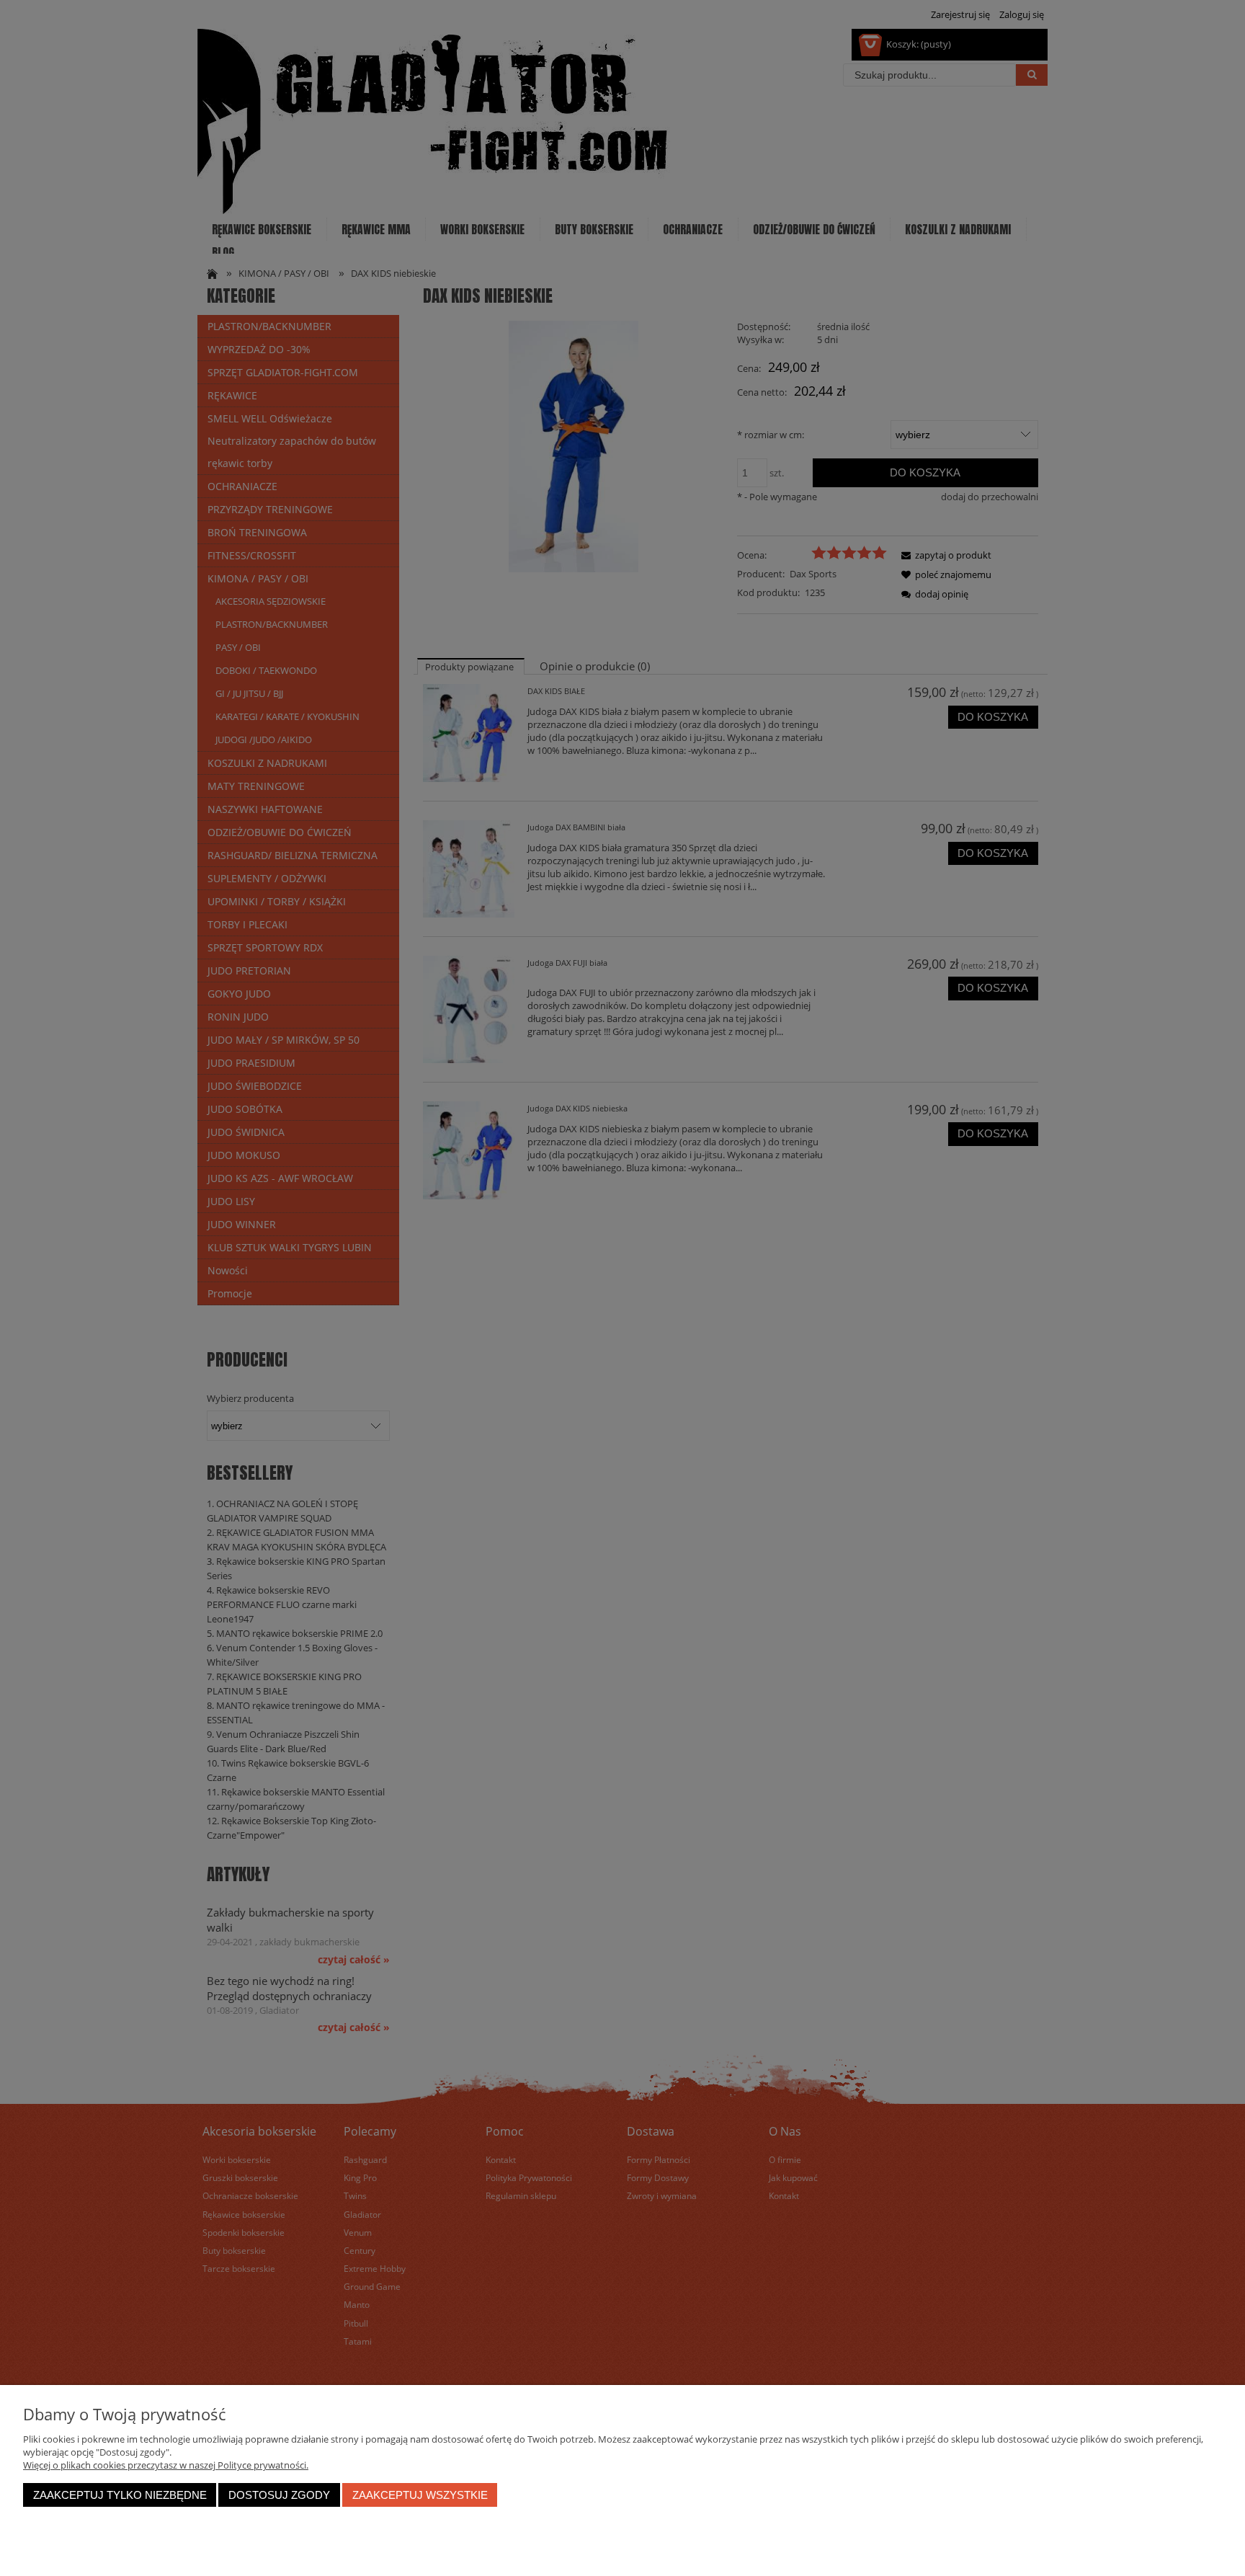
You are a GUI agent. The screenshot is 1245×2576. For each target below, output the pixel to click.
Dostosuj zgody (279, 2495)
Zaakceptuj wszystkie (420, 2495)
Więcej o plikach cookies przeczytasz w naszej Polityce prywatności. (166, 2465)
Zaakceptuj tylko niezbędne (120, 2495)
